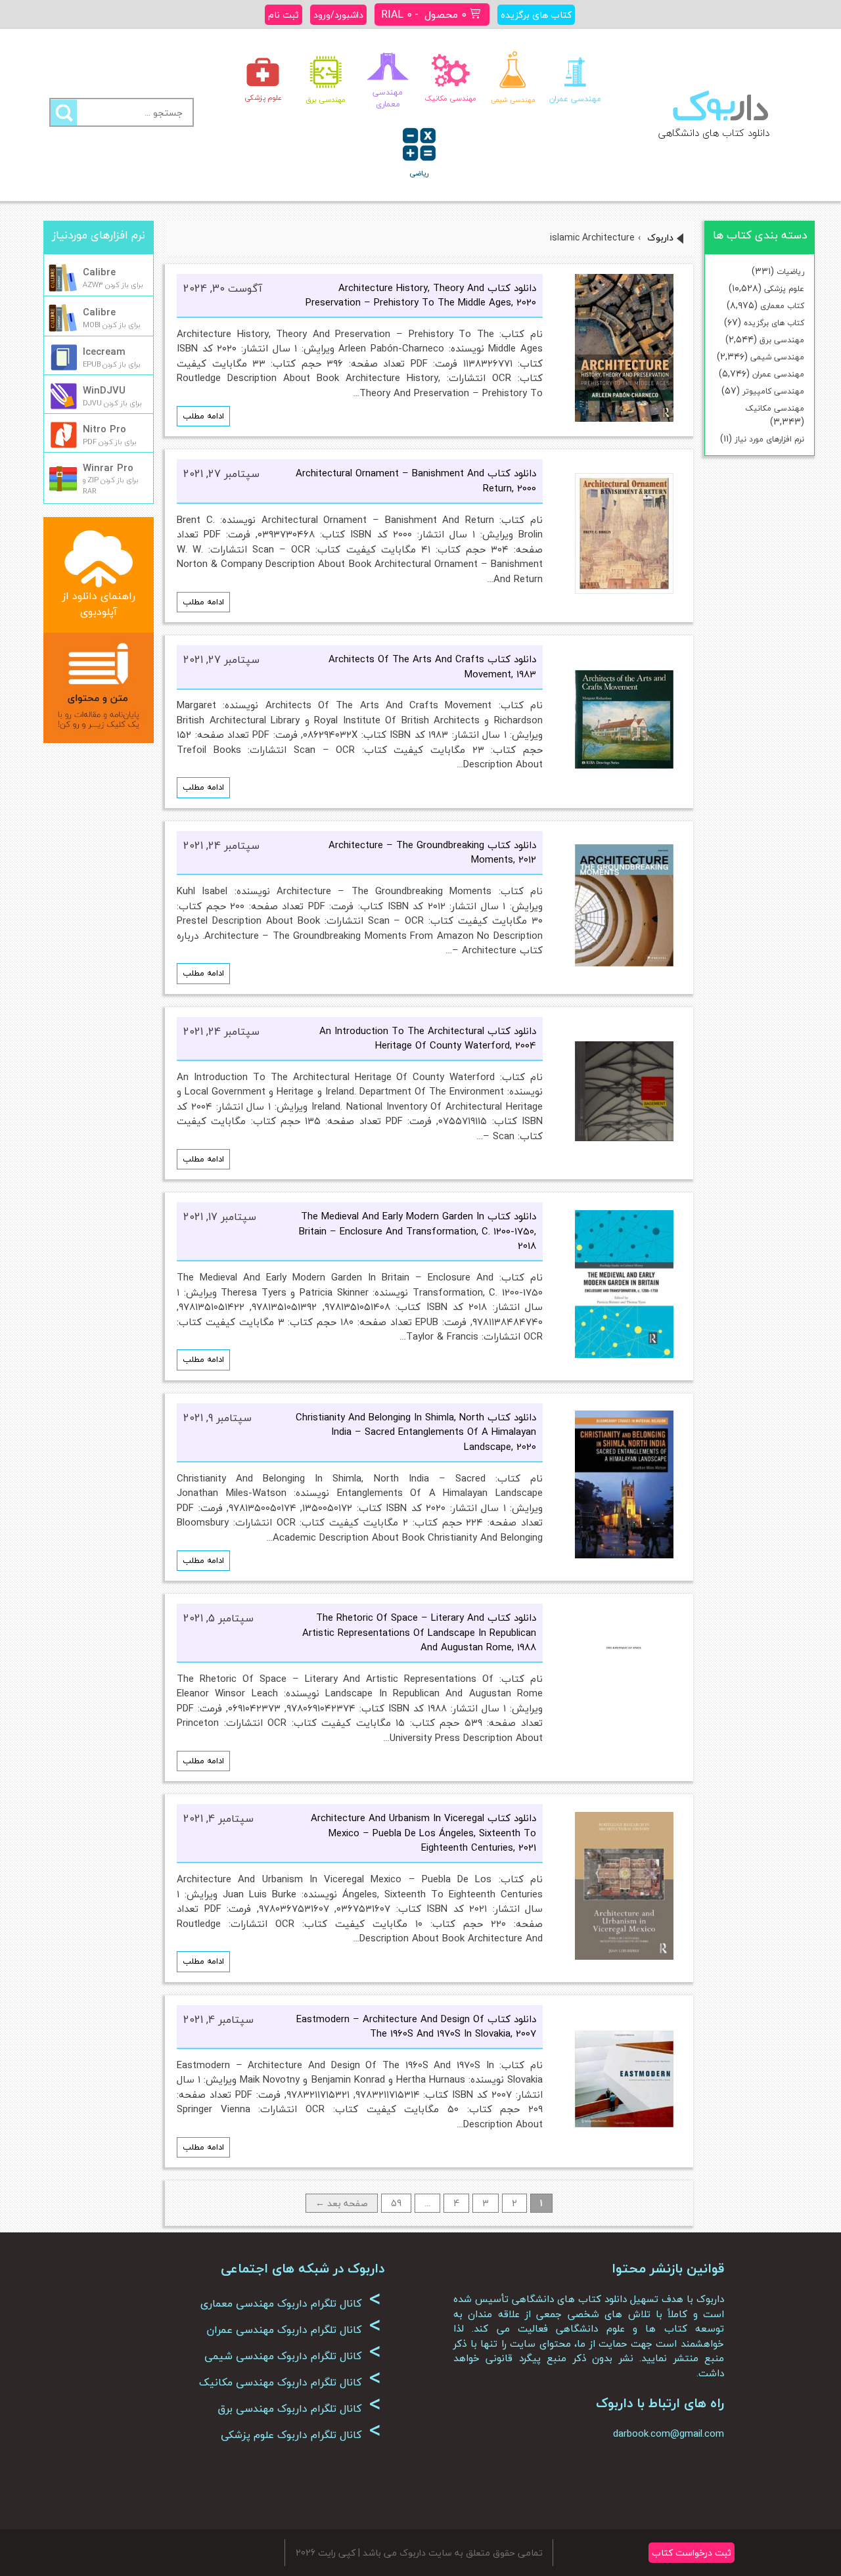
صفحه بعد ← (342, 2203)
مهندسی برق (782, 340)
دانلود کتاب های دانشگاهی (714, 133)
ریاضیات (790, 272)
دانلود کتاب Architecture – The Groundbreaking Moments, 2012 (432, 852)
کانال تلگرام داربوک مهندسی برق (299, 2408)
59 (396, 2203)
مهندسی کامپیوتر (773, 391)
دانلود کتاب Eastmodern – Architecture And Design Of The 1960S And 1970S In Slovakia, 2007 (416, 2026)
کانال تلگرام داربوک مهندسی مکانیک (290, 2382)
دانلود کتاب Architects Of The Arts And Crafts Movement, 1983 (432, 667)
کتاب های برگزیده (774, 323)
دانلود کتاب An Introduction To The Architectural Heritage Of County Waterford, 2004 (428, 1038)
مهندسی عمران (778, 374)
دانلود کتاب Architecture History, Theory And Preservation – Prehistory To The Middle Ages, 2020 (421, 295)
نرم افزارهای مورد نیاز (769, 439)
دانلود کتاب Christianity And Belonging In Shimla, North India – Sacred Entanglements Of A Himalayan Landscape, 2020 (416, 1432)
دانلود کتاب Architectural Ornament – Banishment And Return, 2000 (416, 481)
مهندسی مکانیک (775, 408)
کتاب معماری (782, 306)
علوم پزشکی (784, 289)
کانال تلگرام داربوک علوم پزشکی (301, 2435)
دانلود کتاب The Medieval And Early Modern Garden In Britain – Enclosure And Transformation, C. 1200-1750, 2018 (418, 1231)
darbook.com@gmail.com (669, 2433)
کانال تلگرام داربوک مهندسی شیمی (293, 2356)
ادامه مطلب (203, 416)
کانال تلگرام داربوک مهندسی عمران (294, 2330)
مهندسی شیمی (777, 357)
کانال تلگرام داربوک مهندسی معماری (291, 2303)
